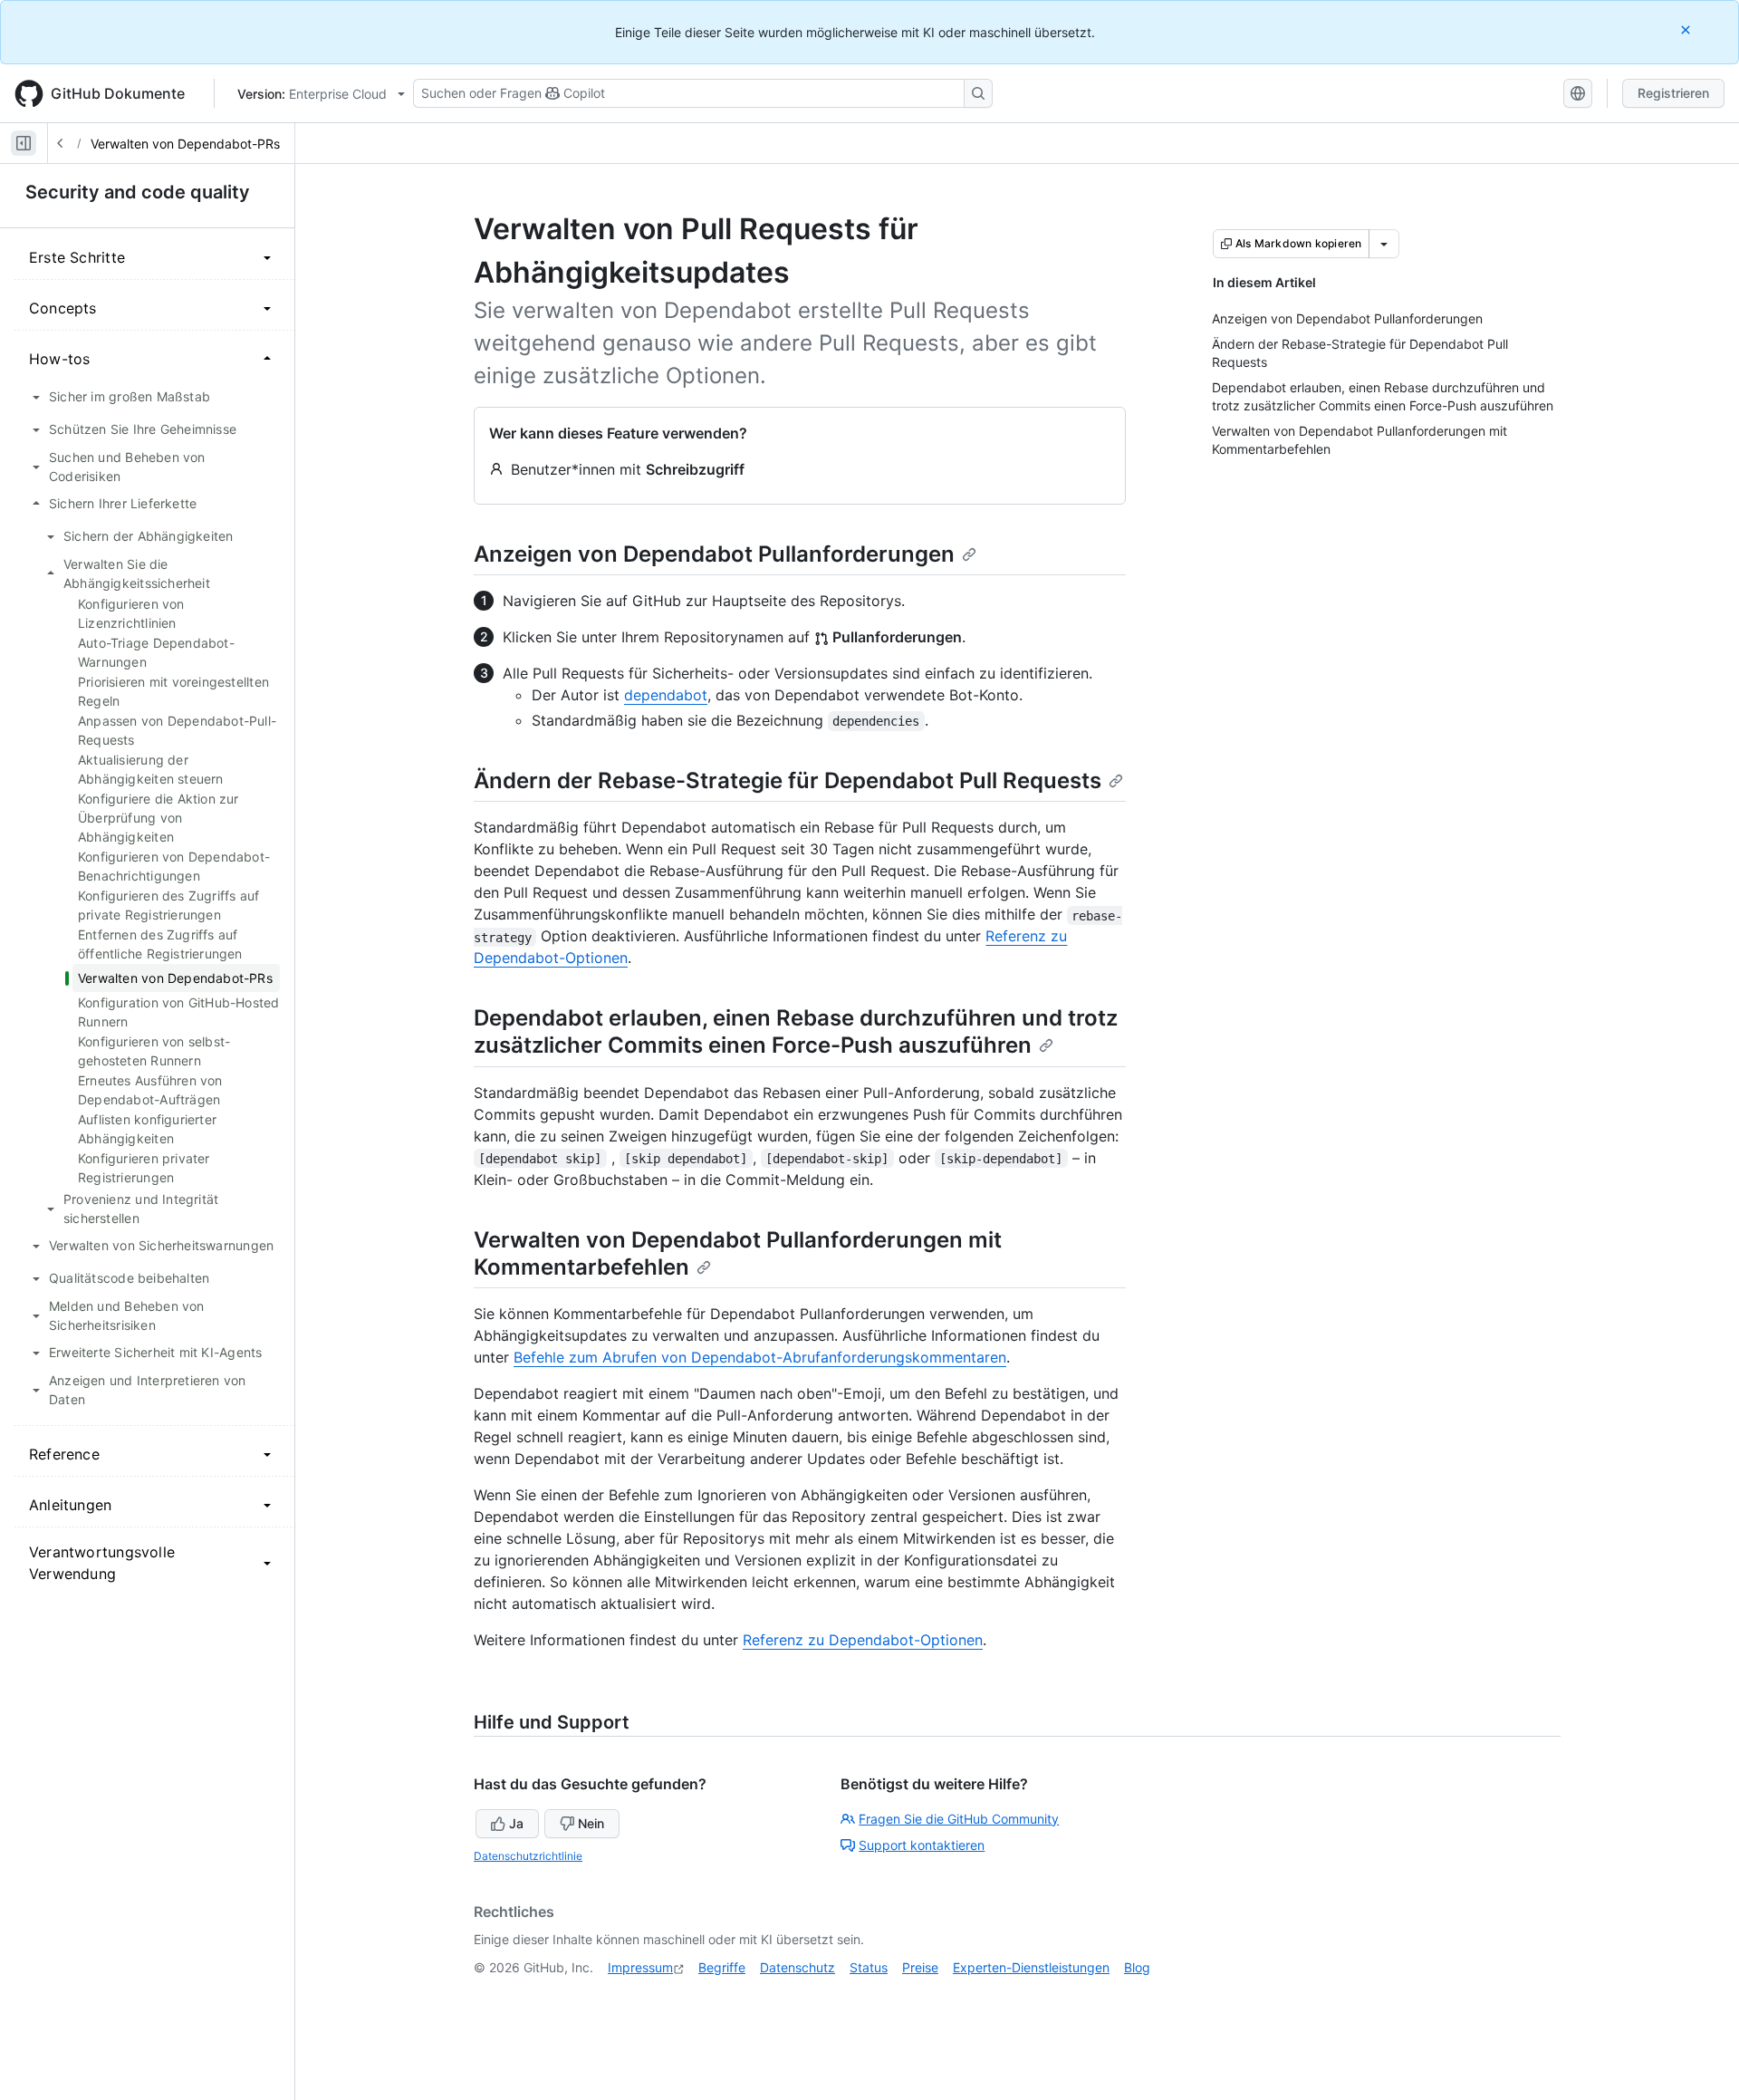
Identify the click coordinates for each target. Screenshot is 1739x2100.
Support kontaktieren (922, 1845)
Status (869, 1967)
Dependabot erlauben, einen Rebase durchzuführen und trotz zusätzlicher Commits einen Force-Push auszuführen (796, 1031)
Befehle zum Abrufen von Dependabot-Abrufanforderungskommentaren (760, 1357)
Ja (516, 1823)
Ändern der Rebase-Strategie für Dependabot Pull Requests (788, 780)
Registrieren (1673, 93)
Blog (1137, 1967)
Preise (920, 1967)
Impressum (640, 1967)
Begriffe (722, 1967)
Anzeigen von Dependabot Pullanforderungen (714, 554)
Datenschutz (797, 1967)
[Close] (1687, 29)
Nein (591, 1823)
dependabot (666, 695)
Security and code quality (138, 192)
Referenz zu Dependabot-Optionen (863, 1640)
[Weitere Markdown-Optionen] (1384, 244)
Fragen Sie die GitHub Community (959, 1819)
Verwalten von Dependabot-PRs (185, 144)
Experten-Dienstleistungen (1031, 1967)
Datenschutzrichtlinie (528, 1856)
